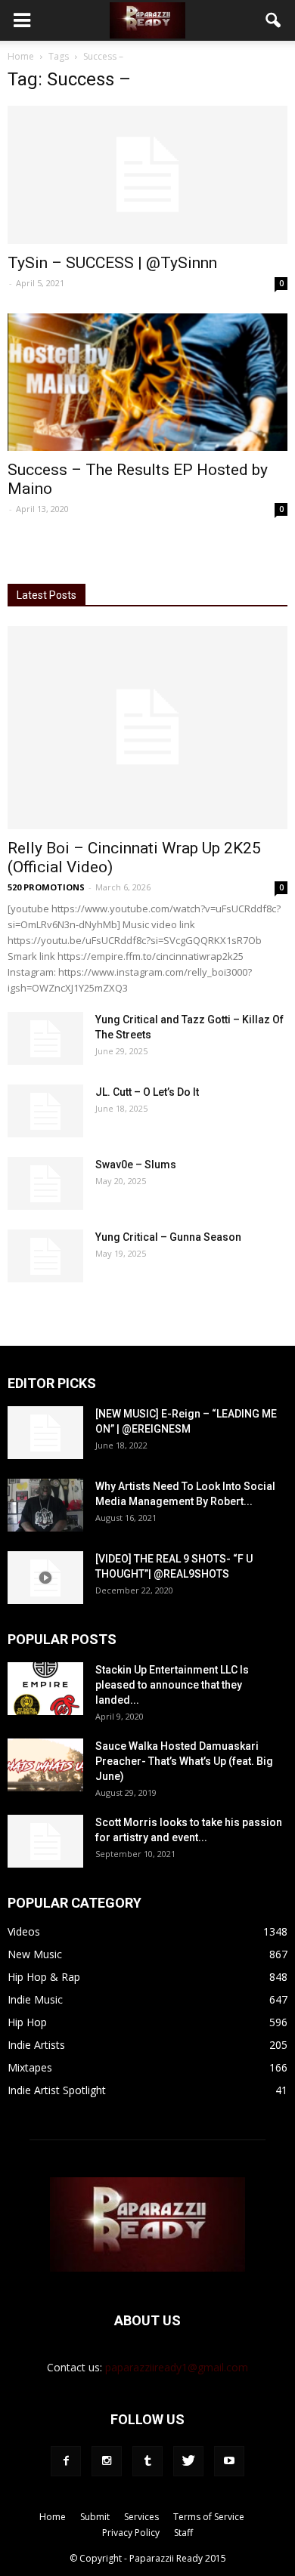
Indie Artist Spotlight (57, 2090)
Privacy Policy (131, 2533)
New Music (35, 1954)
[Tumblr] (147, 2461)
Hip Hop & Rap (44, 1977)
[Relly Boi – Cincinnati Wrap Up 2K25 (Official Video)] (147, 727)
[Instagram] (107, 2461)
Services (141, 2517)
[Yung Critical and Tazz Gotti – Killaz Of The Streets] (45, 1038)
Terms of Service (209, 2517)
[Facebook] (66, 2461)
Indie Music (35, 1999)
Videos (24, 1931)
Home (21, 56)
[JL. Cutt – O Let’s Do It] (45, 1111)
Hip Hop (27, 2022)
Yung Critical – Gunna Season (168, 1237)
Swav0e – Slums (136, 1165)
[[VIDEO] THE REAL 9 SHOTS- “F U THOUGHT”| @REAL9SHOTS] (45, 1578)
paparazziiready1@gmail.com (177, 2367)
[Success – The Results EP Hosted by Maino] (147, 383)
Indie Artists (36, 2045)
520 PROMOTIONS (46, 887)
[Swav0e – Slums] (45, 1183)
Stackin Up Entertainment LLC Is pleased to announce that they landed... (172, 1685)
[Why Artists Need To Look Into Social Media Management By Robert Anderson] (45, 1505)
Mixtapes (30, 2067)
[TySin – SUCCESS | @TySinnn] (147, 175)
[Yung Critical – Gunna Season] (45, 1256)
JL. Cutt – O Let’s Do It (147, 1092)
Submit (95, 2517)
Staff (183, 2533)
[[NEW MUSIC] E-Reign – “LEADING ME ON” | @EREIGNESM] (45, 1433)
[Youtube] (229, 2461)
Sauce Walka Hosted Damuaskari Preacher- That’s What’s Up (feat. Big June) (184, 1761)
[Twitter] (188, 2461)
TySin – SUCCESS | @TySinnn (112, 263)
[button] (274, 20)
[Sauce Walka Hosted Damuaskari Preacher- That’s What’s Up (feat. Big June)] (45, 1765)
